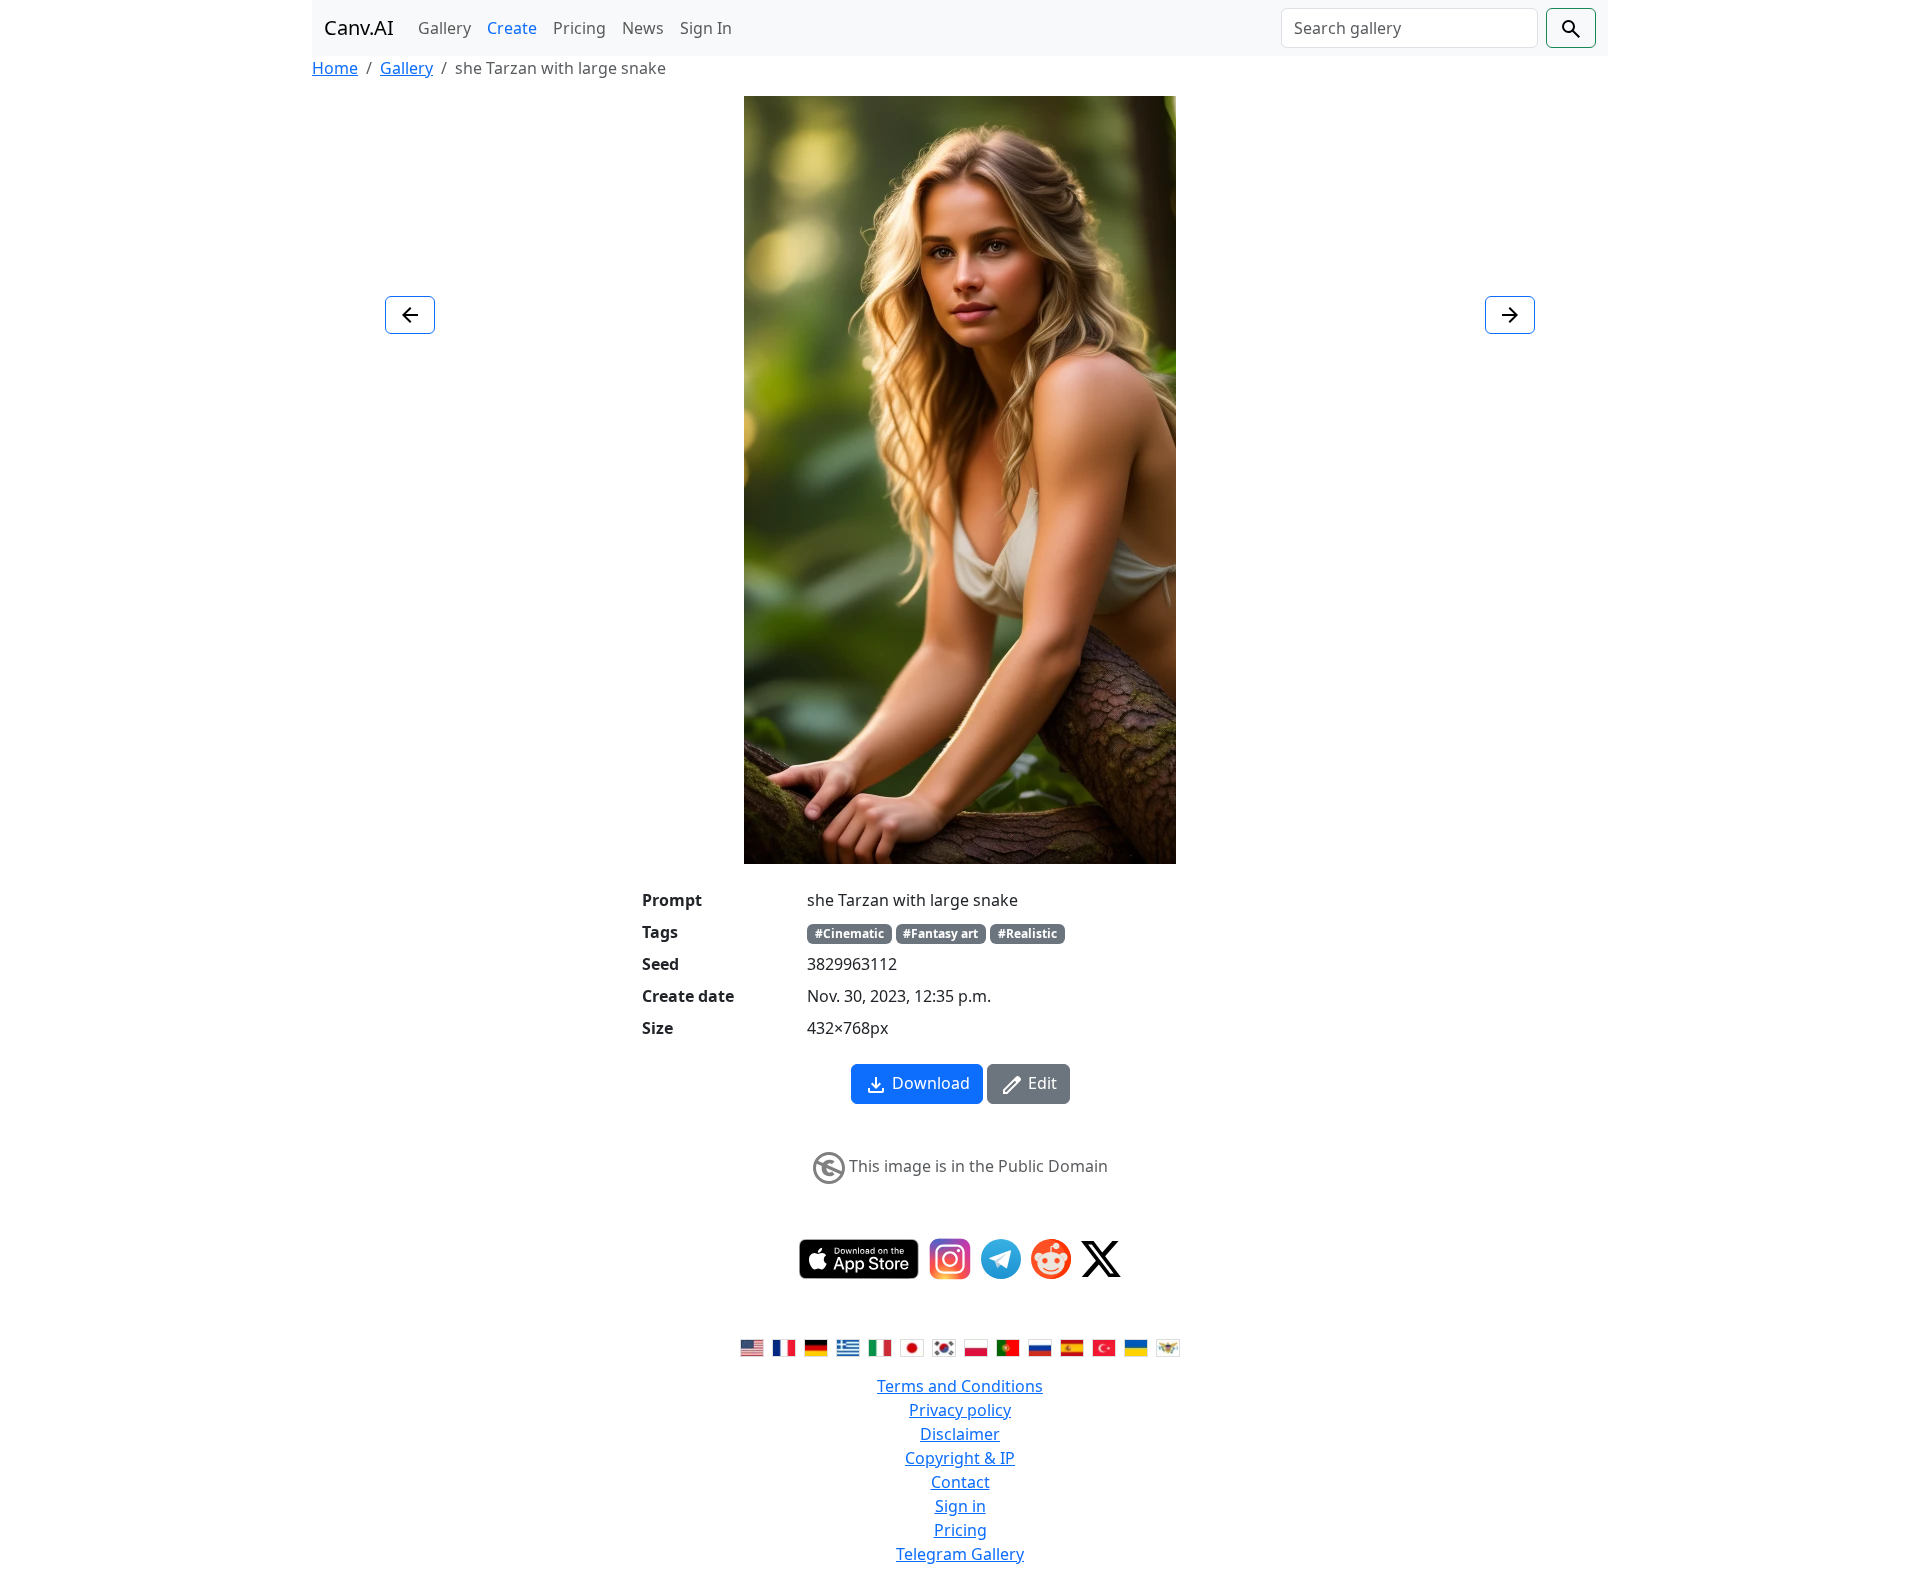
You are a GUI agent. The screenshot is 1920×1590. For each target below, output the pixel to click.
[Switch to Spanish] (1072, 1346)
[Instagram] (950, 1259)
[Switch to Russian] (1040, 1346)
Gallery (444, 28)
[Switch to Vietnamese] (1168, 1346)
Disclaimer (960, 1434)
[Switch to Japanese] (912, 1346)
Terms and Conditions (960, 1386)
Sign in (960, 1506)
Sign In (706, 28)
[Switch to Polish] (976, 1346)
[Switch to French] (784, 1346)
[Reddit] (1051, 1259)
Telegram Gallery (960, 1554)
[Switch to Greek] (848, 1346)
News (643, 28)
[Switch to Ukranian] (1136, 1346)
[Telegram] (1001, 1259)
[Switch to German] (816, 1346)
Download (929, 1083)
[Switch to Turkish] (1104, 1346)
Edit (1040, 1083)
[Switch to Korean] (944, 1346)
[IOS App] (859, 1259)
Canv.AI (359, 27)
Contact (960, 1482)
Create (512, 28)
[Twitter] (1101, 1259)
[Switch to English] (752, 1346)
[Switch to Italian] (880, 1346)
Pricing (579, 28)
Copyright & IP (960, 1458)
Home (335, 68)
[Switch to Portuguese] (1008, 1346)
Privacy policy (960, 1410)
